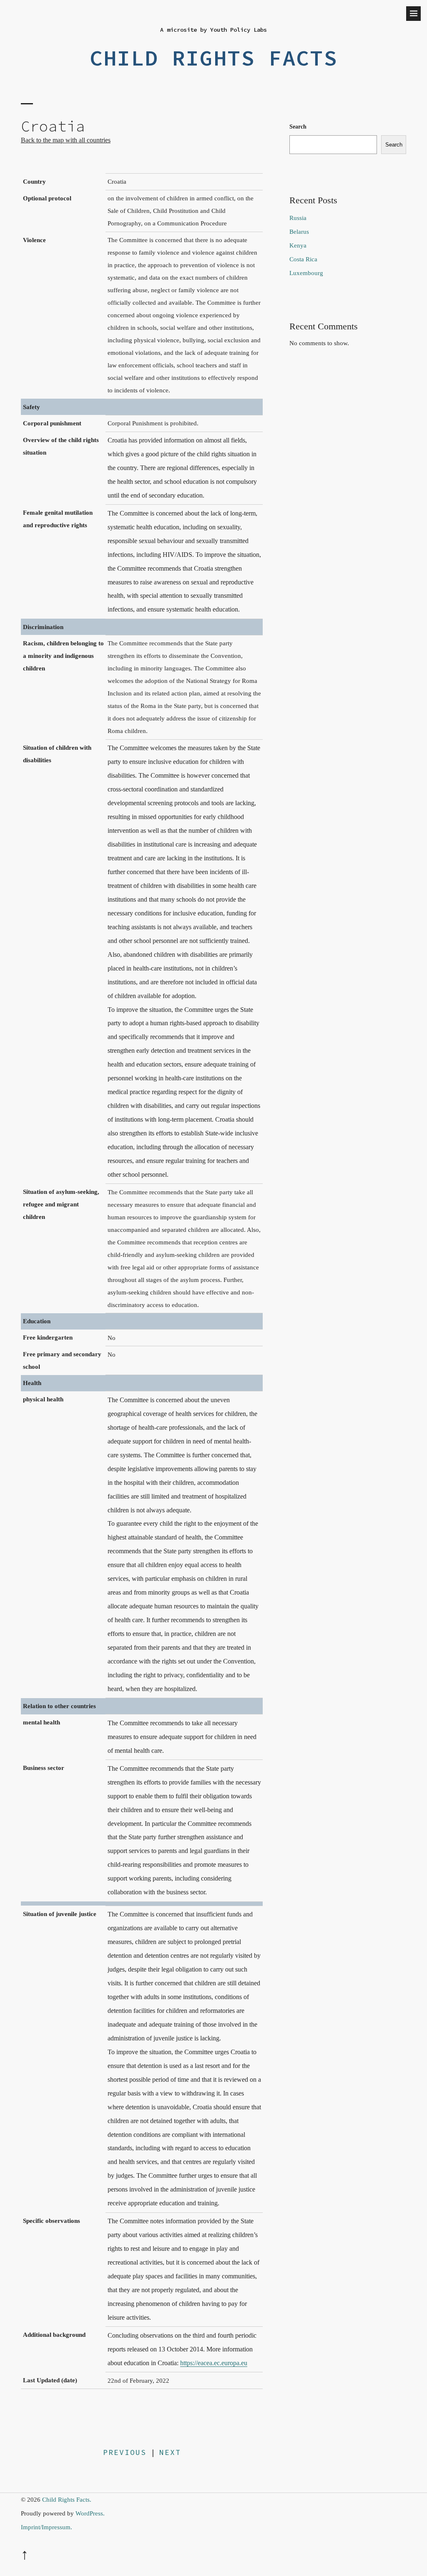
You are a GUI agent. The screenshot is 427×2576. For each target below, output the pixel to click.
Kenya (298, 245)
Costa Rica (303, 259)
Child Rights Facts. (67, 2500)
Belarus (299, 232)
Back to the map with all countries (66, 140)
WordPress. (90, 2513)
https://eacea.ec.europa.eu (214, 2363)
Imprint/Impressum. (46, 2527)
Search (298, 127)
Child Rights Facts (213, 58)
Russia (298, 218)
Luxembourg (306, 273)
